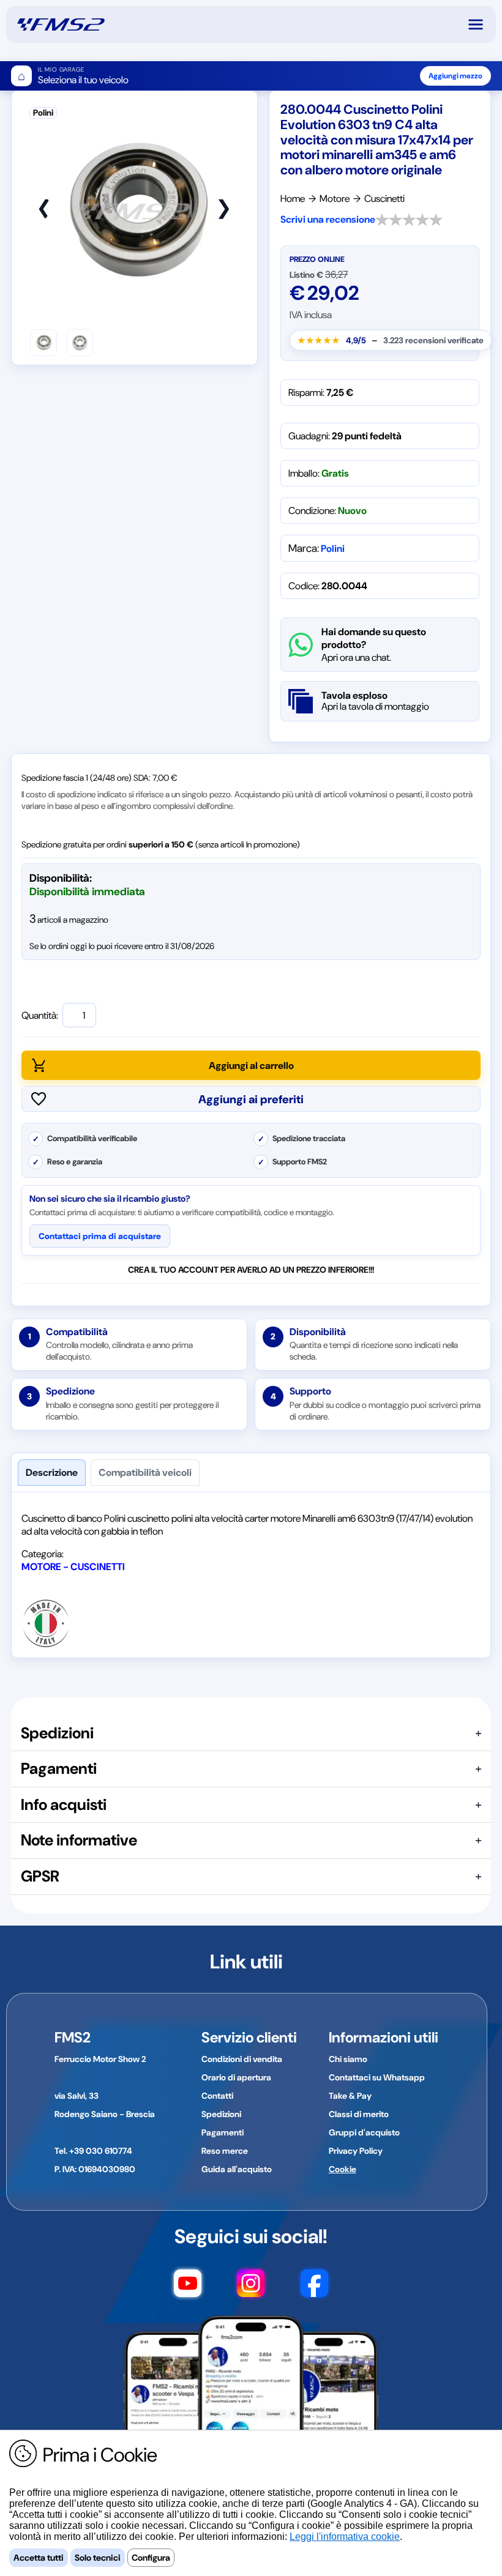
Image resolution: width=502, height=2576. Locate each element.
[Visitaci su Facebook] (314, 2289)
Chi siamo (348, 2059)
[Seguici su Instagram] (251, 2289)
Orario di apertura (236, 2077)
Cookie (343, 2169)
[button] (481, 24)
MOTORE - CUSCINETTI (73, 1567)
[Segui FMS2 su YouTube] (188, 2289)
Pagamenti (223, 2132)
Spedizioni (221, 2114)
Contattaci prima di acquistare (100, 1236)
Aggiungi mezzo (455, 76)
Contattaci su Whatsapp (377, 2077)
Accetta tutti (39, 2558)
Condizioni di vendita (242, 2059)
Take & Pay (350, 2096)
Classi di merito (359, 2114)
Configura (151, 2558)
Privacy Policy (356, 2151)
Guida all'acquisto (237, 2169)
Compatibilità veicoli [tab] (145, 1472)
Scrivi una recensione (328, 219)
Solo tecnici (98, 2558)
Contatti (217, 2096)
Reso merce (225, 2151)
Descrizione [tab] (52, 1472)
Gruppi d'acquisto (364, 2132)
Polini (333, 549)
